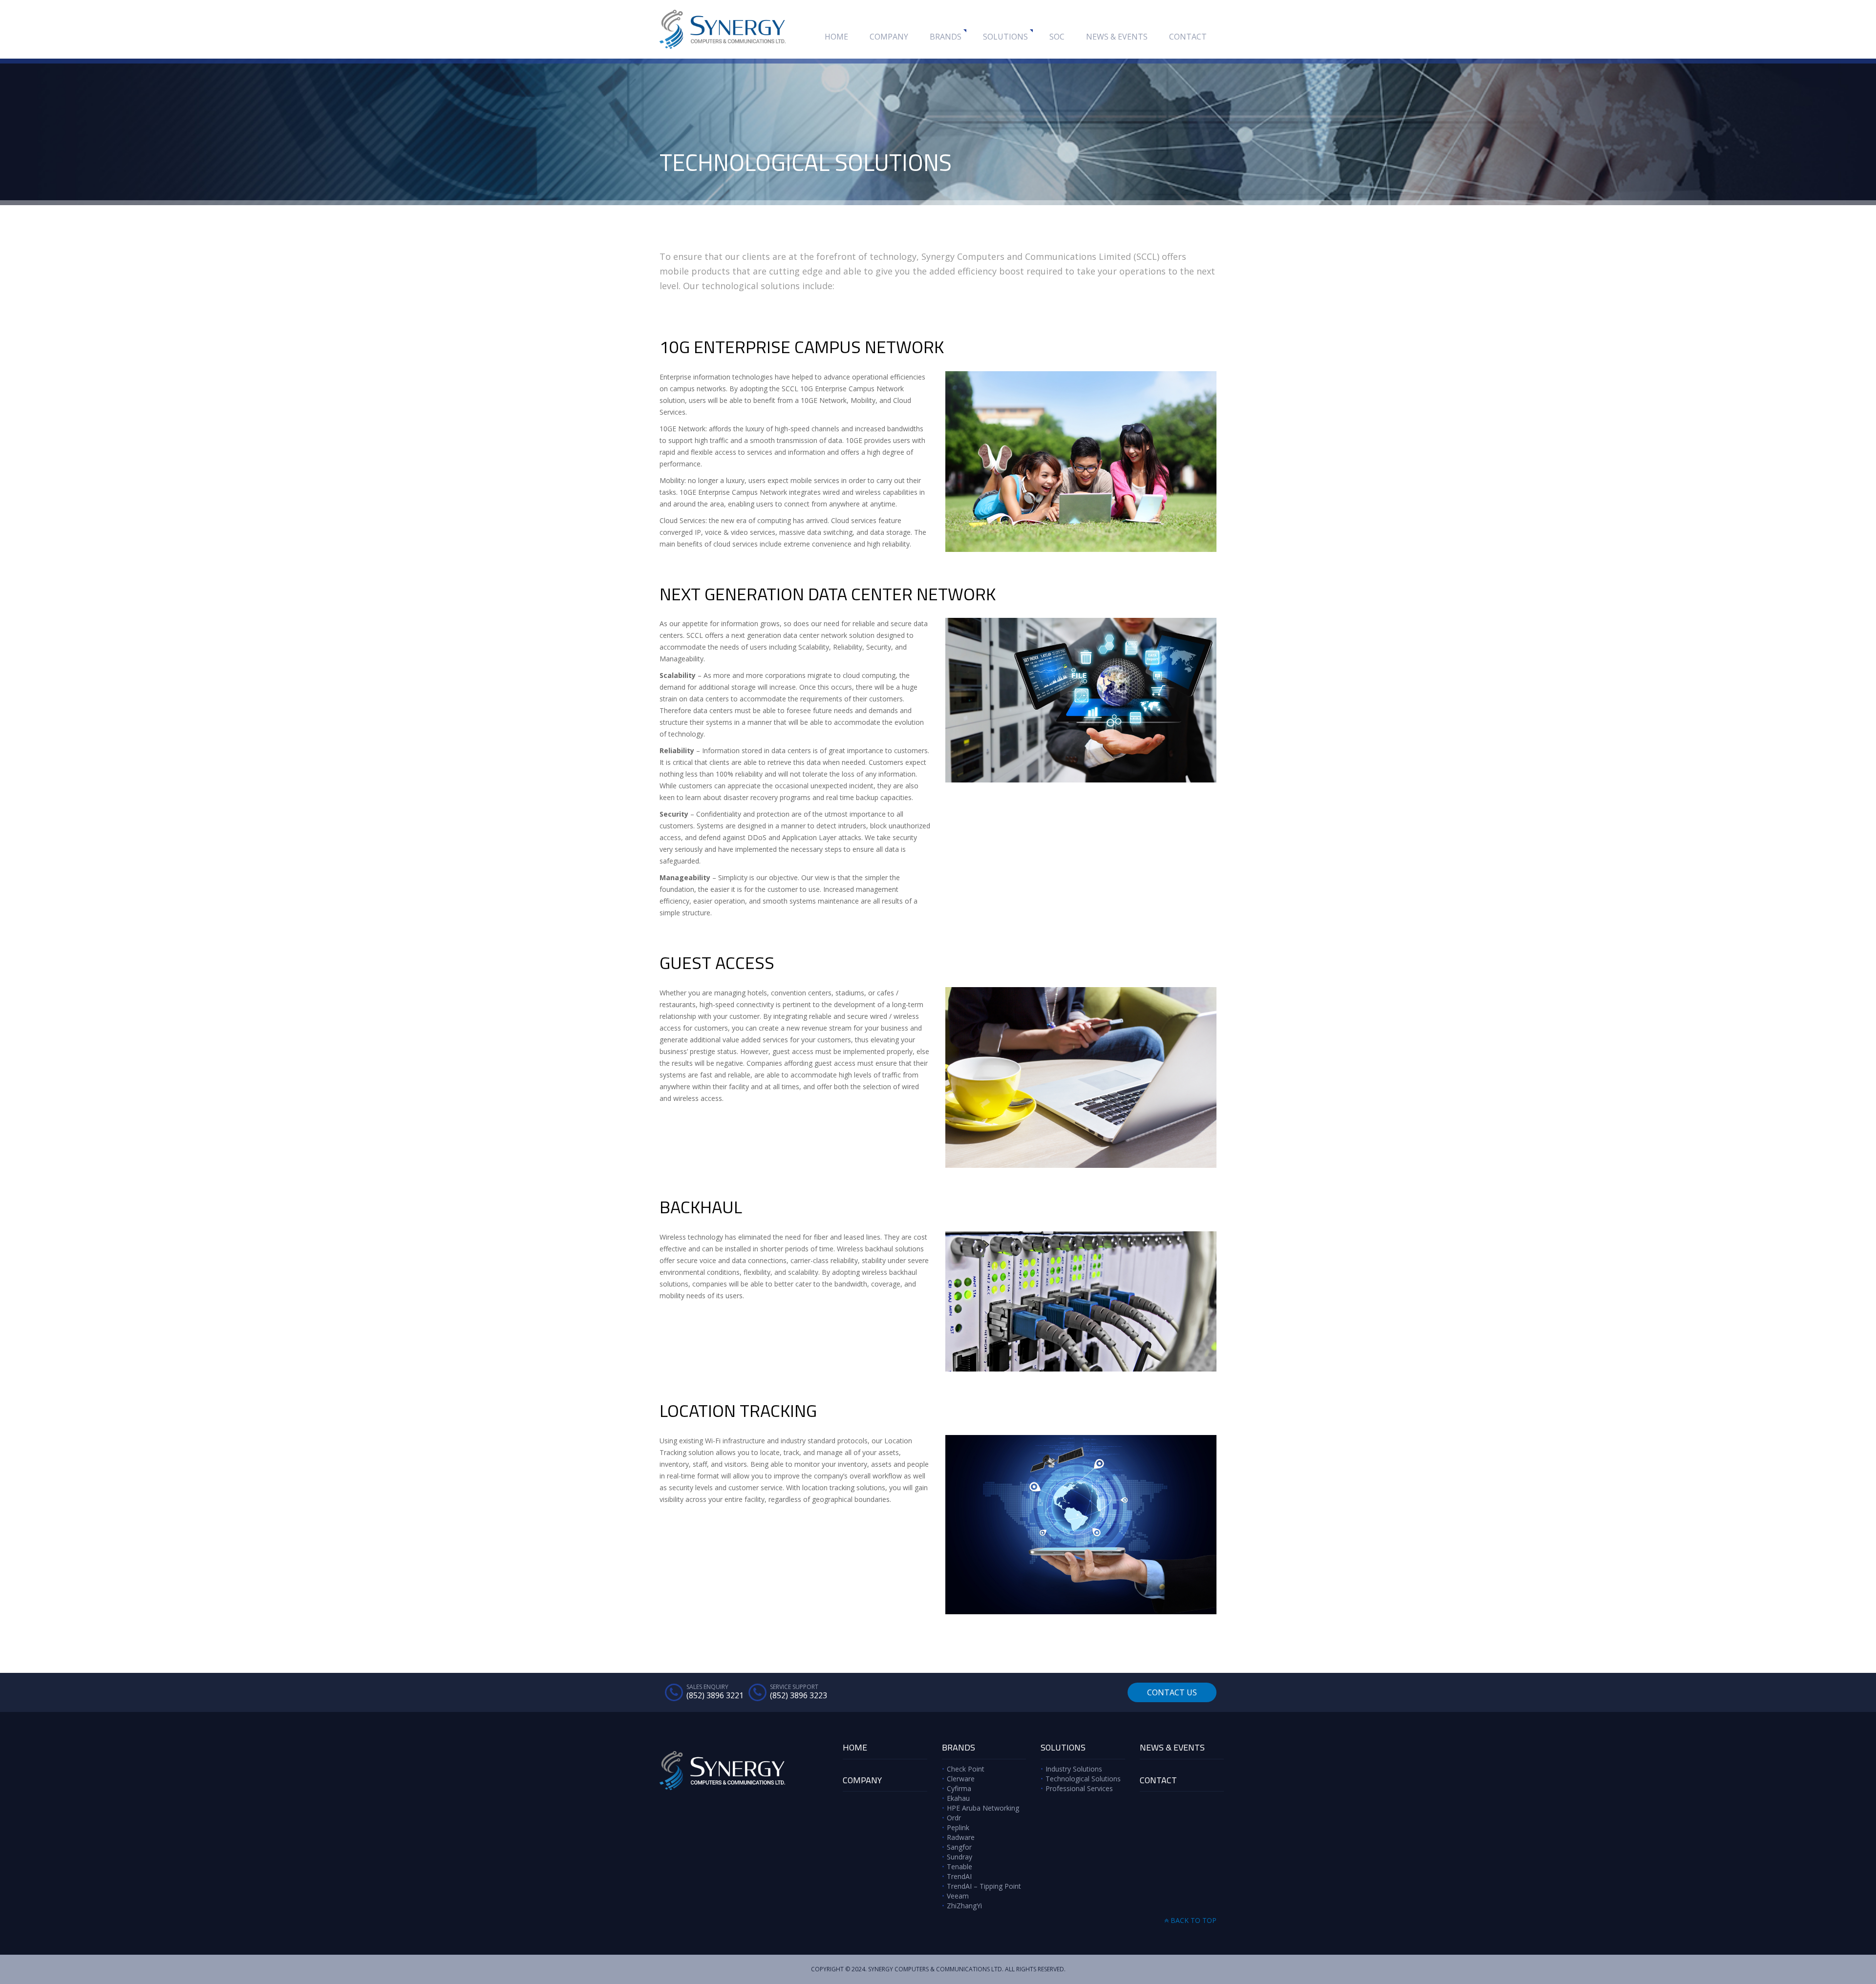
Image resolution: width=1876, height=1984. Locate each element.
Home (836, 37)
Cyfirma (959, 1788)
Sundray (959, 1857)
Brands (946, 37)
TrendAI (959, 1876)
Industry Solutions (1074, 1769)
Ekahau (958, 1798)
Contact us (1172, 1692)
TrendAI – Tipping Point (984, 1886)
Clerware (961, 1779)
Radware (961, 1837)
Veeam (958, 1896)
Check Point (966, 1769)
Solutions (1005, 37)
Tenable (959, 1867)
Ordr (954, 1818)
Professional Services (1079, 1788)
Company (889, 37)
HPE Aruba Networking (983, 1808)
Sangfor (959, 1847)
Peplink (958, 1827)
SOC (1057, 37)
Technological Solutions (1083, 1779)
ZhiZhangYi (964, 1906)
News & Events (1117, 37)
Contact (1188, 37)
